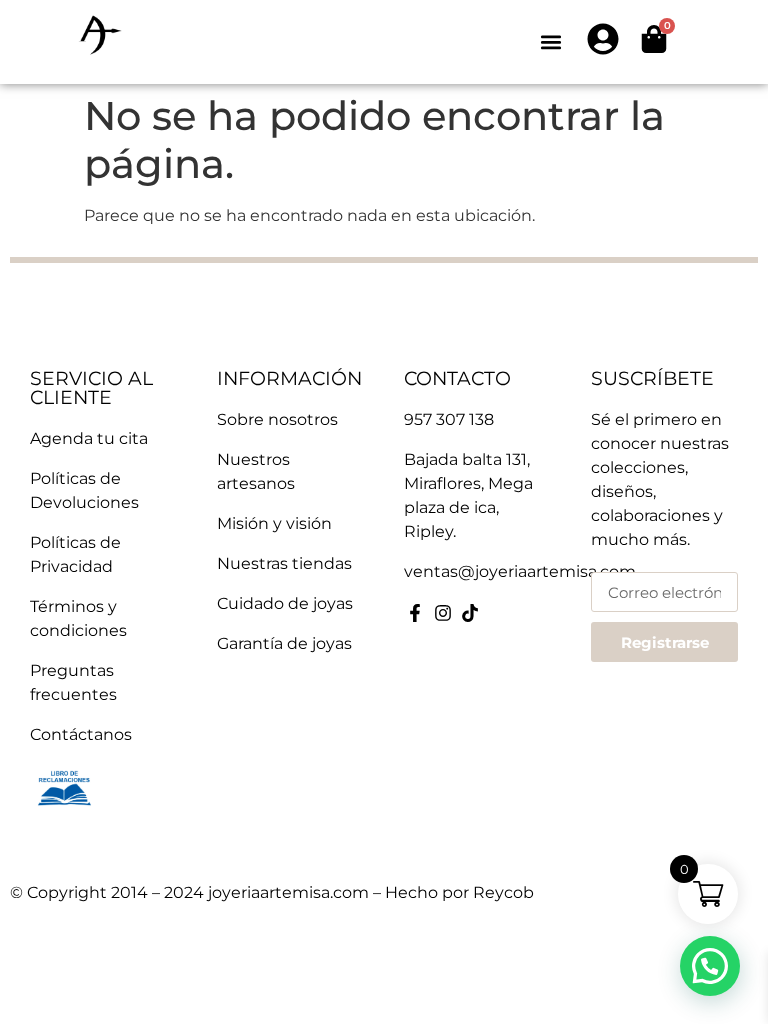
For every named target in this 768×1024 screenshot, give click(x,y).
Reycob (503, 892)
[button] (550, 42)
